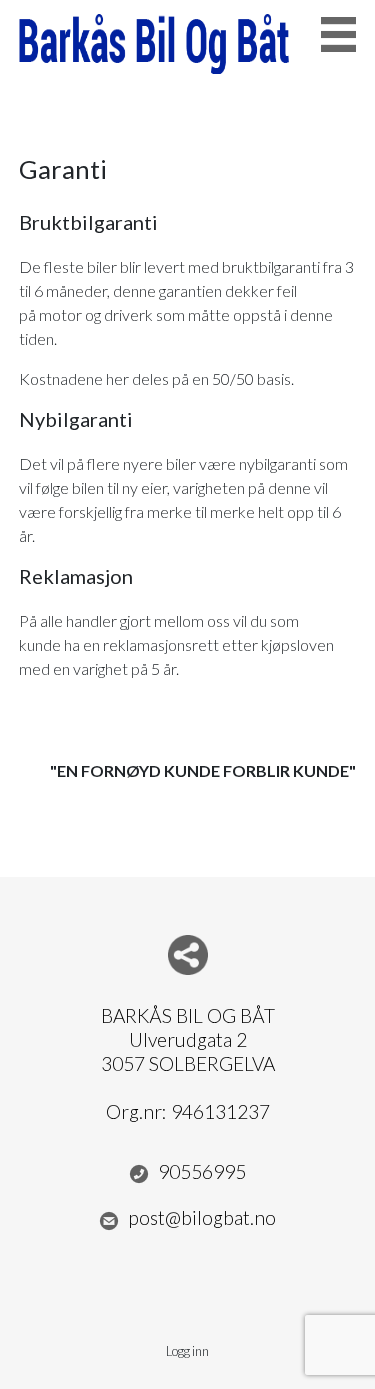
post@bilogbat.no (202, 1217)
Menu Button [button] (338, 34)
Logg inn (187, 1351)
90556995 (202, 1171)
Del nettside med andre (188, 955)
